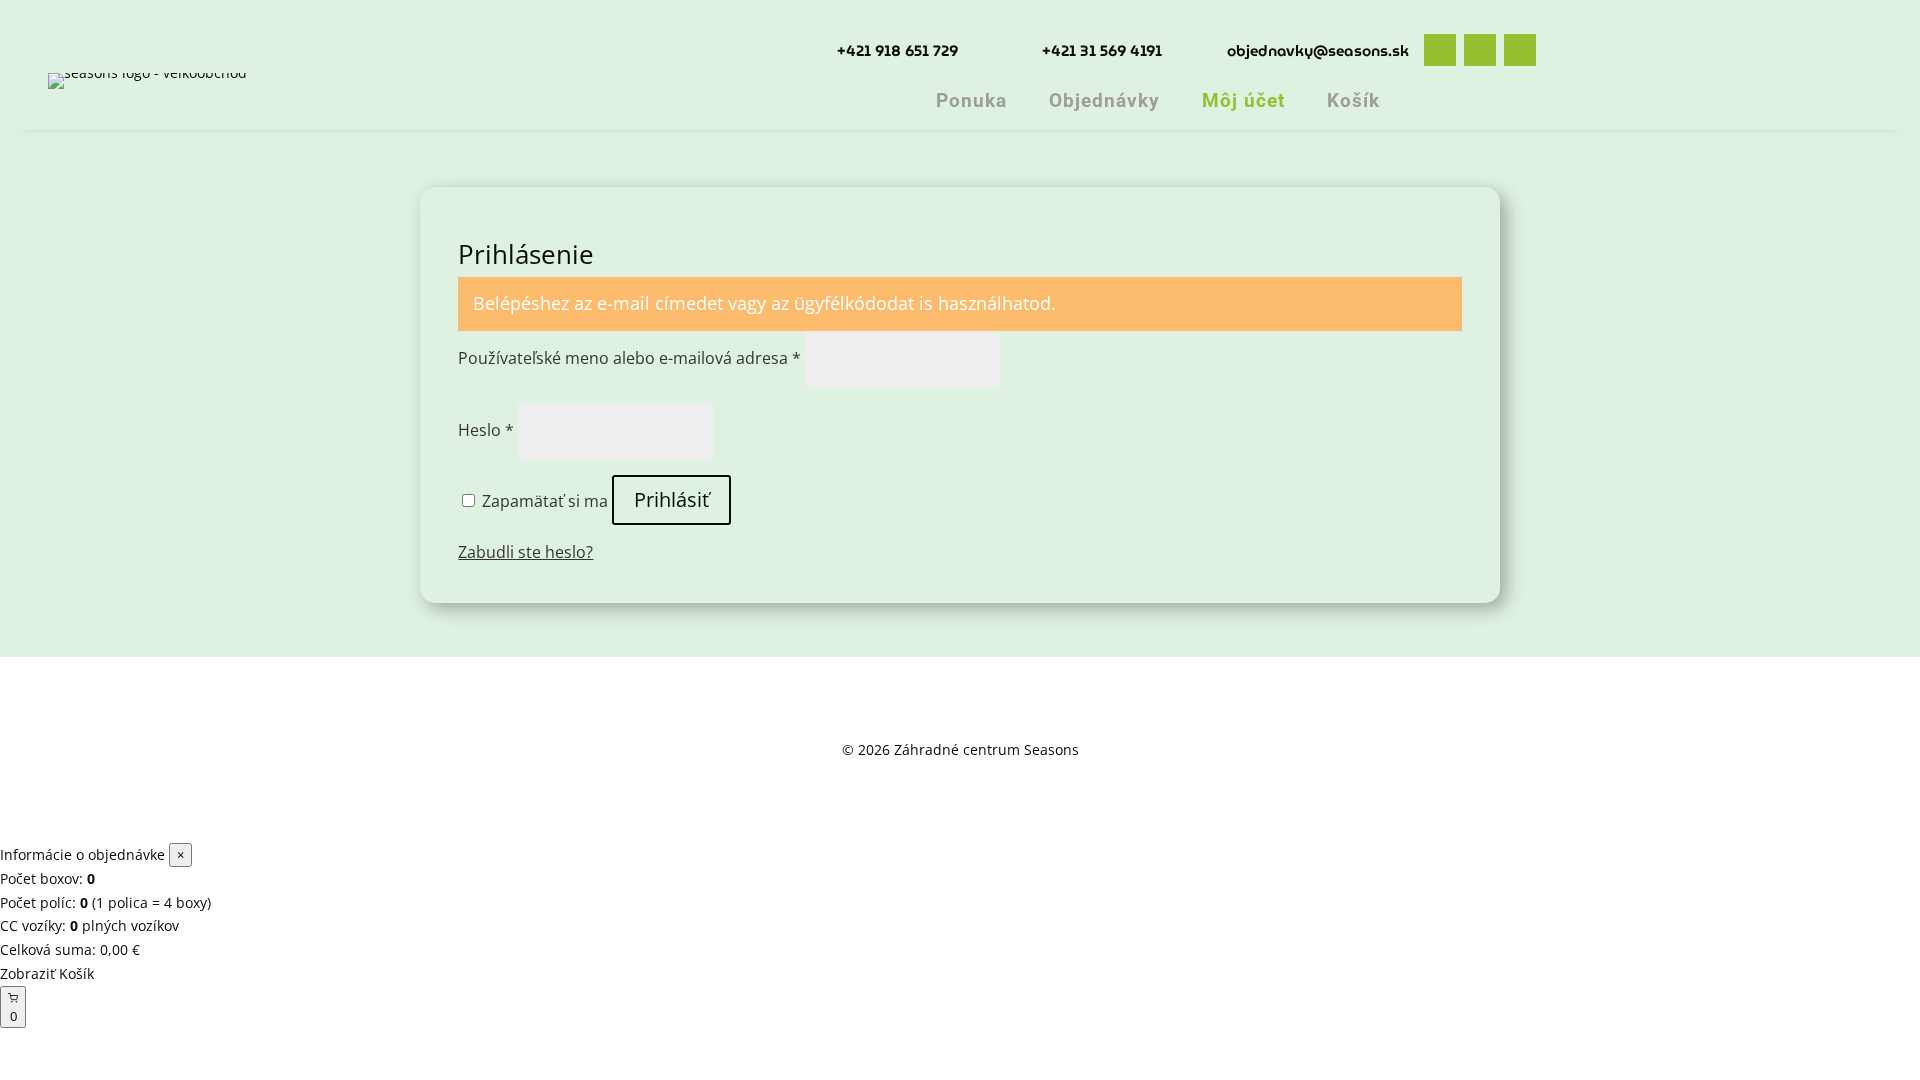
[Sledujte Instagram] (1480, 50)
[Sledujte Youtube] (1520, 50)
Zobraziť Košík (47, 973)
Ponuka (971, 101)
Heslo (486, 430)
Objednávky (1104, 101)
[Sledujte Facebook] (1440, 50)
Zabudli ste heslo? (525, 552)
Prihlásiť (671, 499)
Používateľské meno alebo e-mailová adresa (629, 358)
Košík (1353, 101)
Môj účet (1243, 101)
